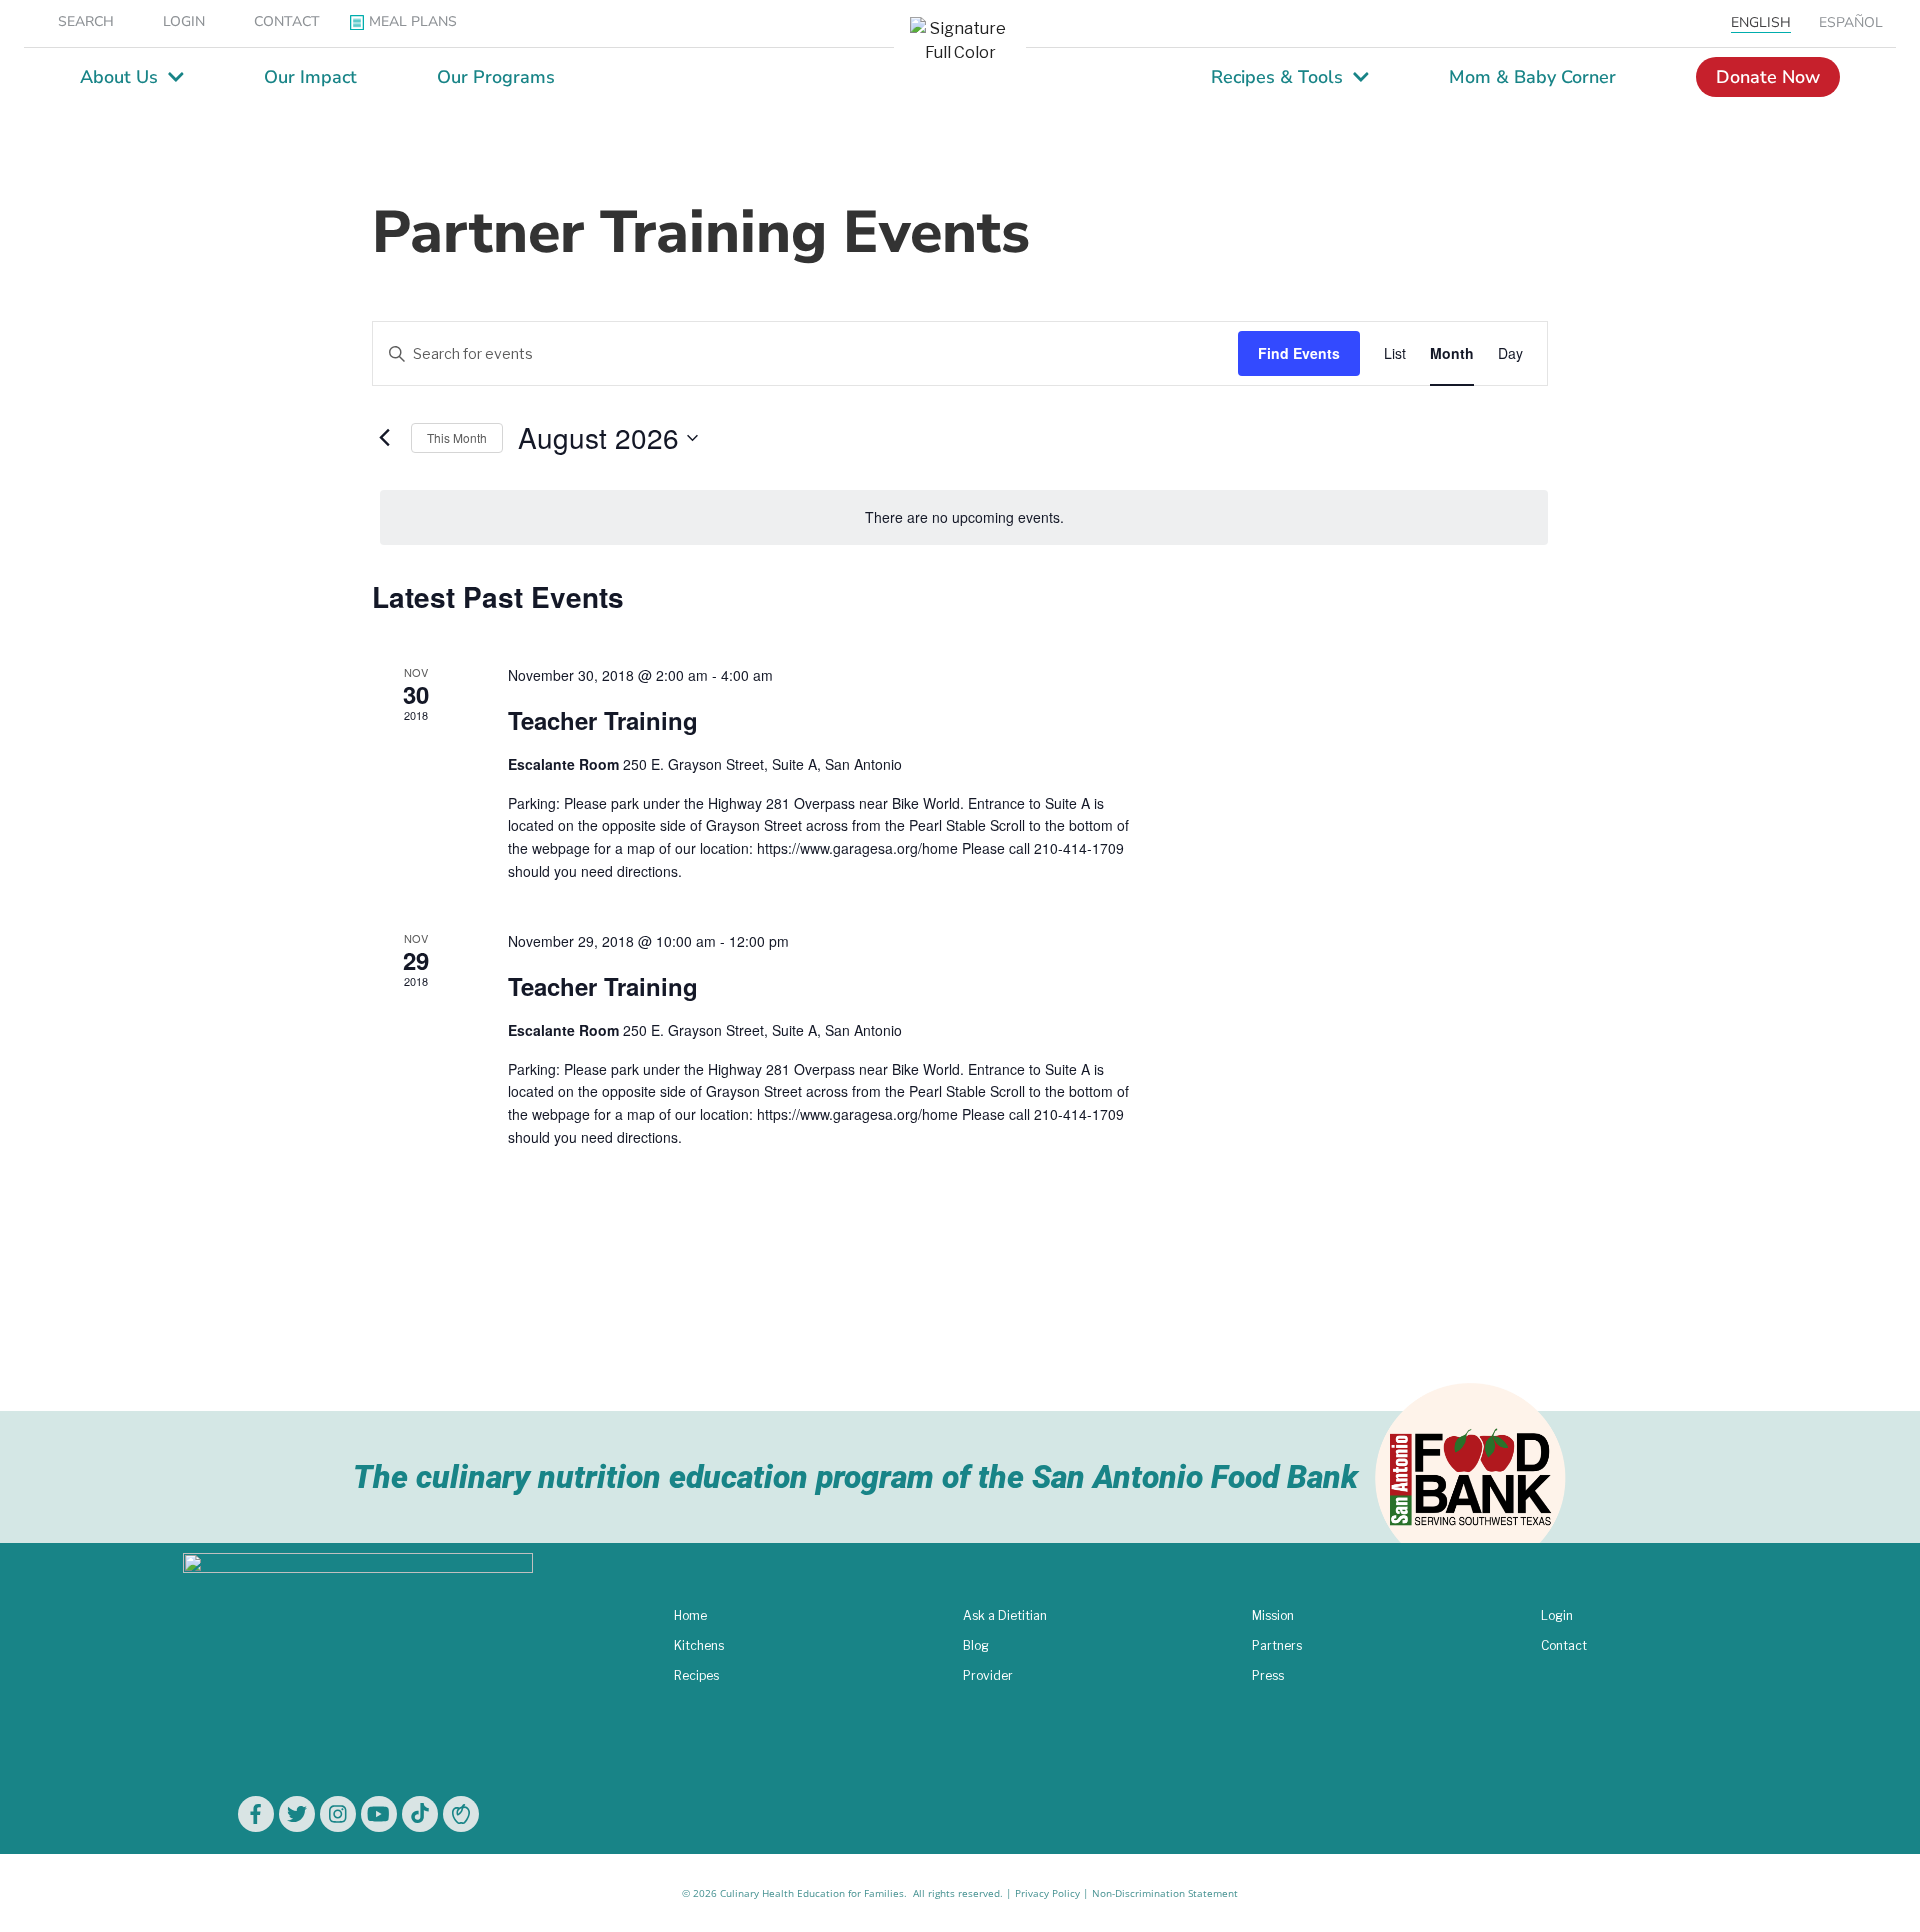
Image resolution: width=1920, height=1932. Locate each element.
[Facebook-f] (256, 1814)
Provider (988, 1675)
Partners (1277, 1645)
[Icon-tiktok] (420, 1814)
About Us (119, 77)
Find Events (1299, 353)
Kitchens (699, 1645)
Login (1557, 1615)
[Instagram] (338, 1814)
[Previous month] (384, 438)
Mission (1273, 1615)
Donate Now (1768, 77)
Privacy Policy (1047, 1893)
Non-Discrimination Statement (1165, 1893)
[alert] (964, 517)
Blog (976, 1645)
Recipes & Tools (1277, 77)
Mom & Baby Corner (1532, 77)
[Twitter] (297, 1814)
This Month (457, 437)
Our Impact (310, 77)
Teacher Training (603, 720)
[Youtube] (379, 1814)
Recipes (696, 1675)
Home (690, 1615)
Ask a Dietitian (1005, 1615)
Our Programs (496, 77)
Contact (1564, 1645)
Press (1268, 1675)
